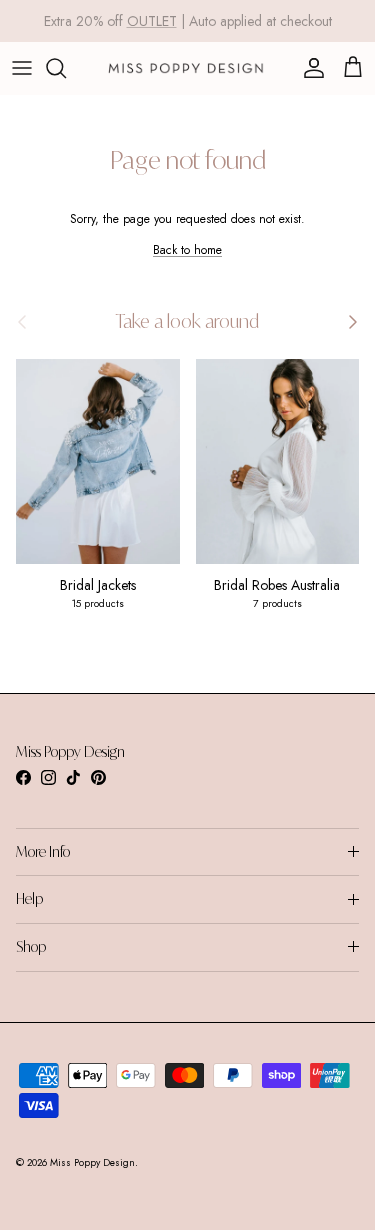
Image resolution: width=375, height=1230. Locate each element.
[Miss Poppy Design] (187, 68)
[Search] (66, 68)
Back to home (187, 250)
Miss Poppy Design (92, 1162)
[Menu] (22, 68)
